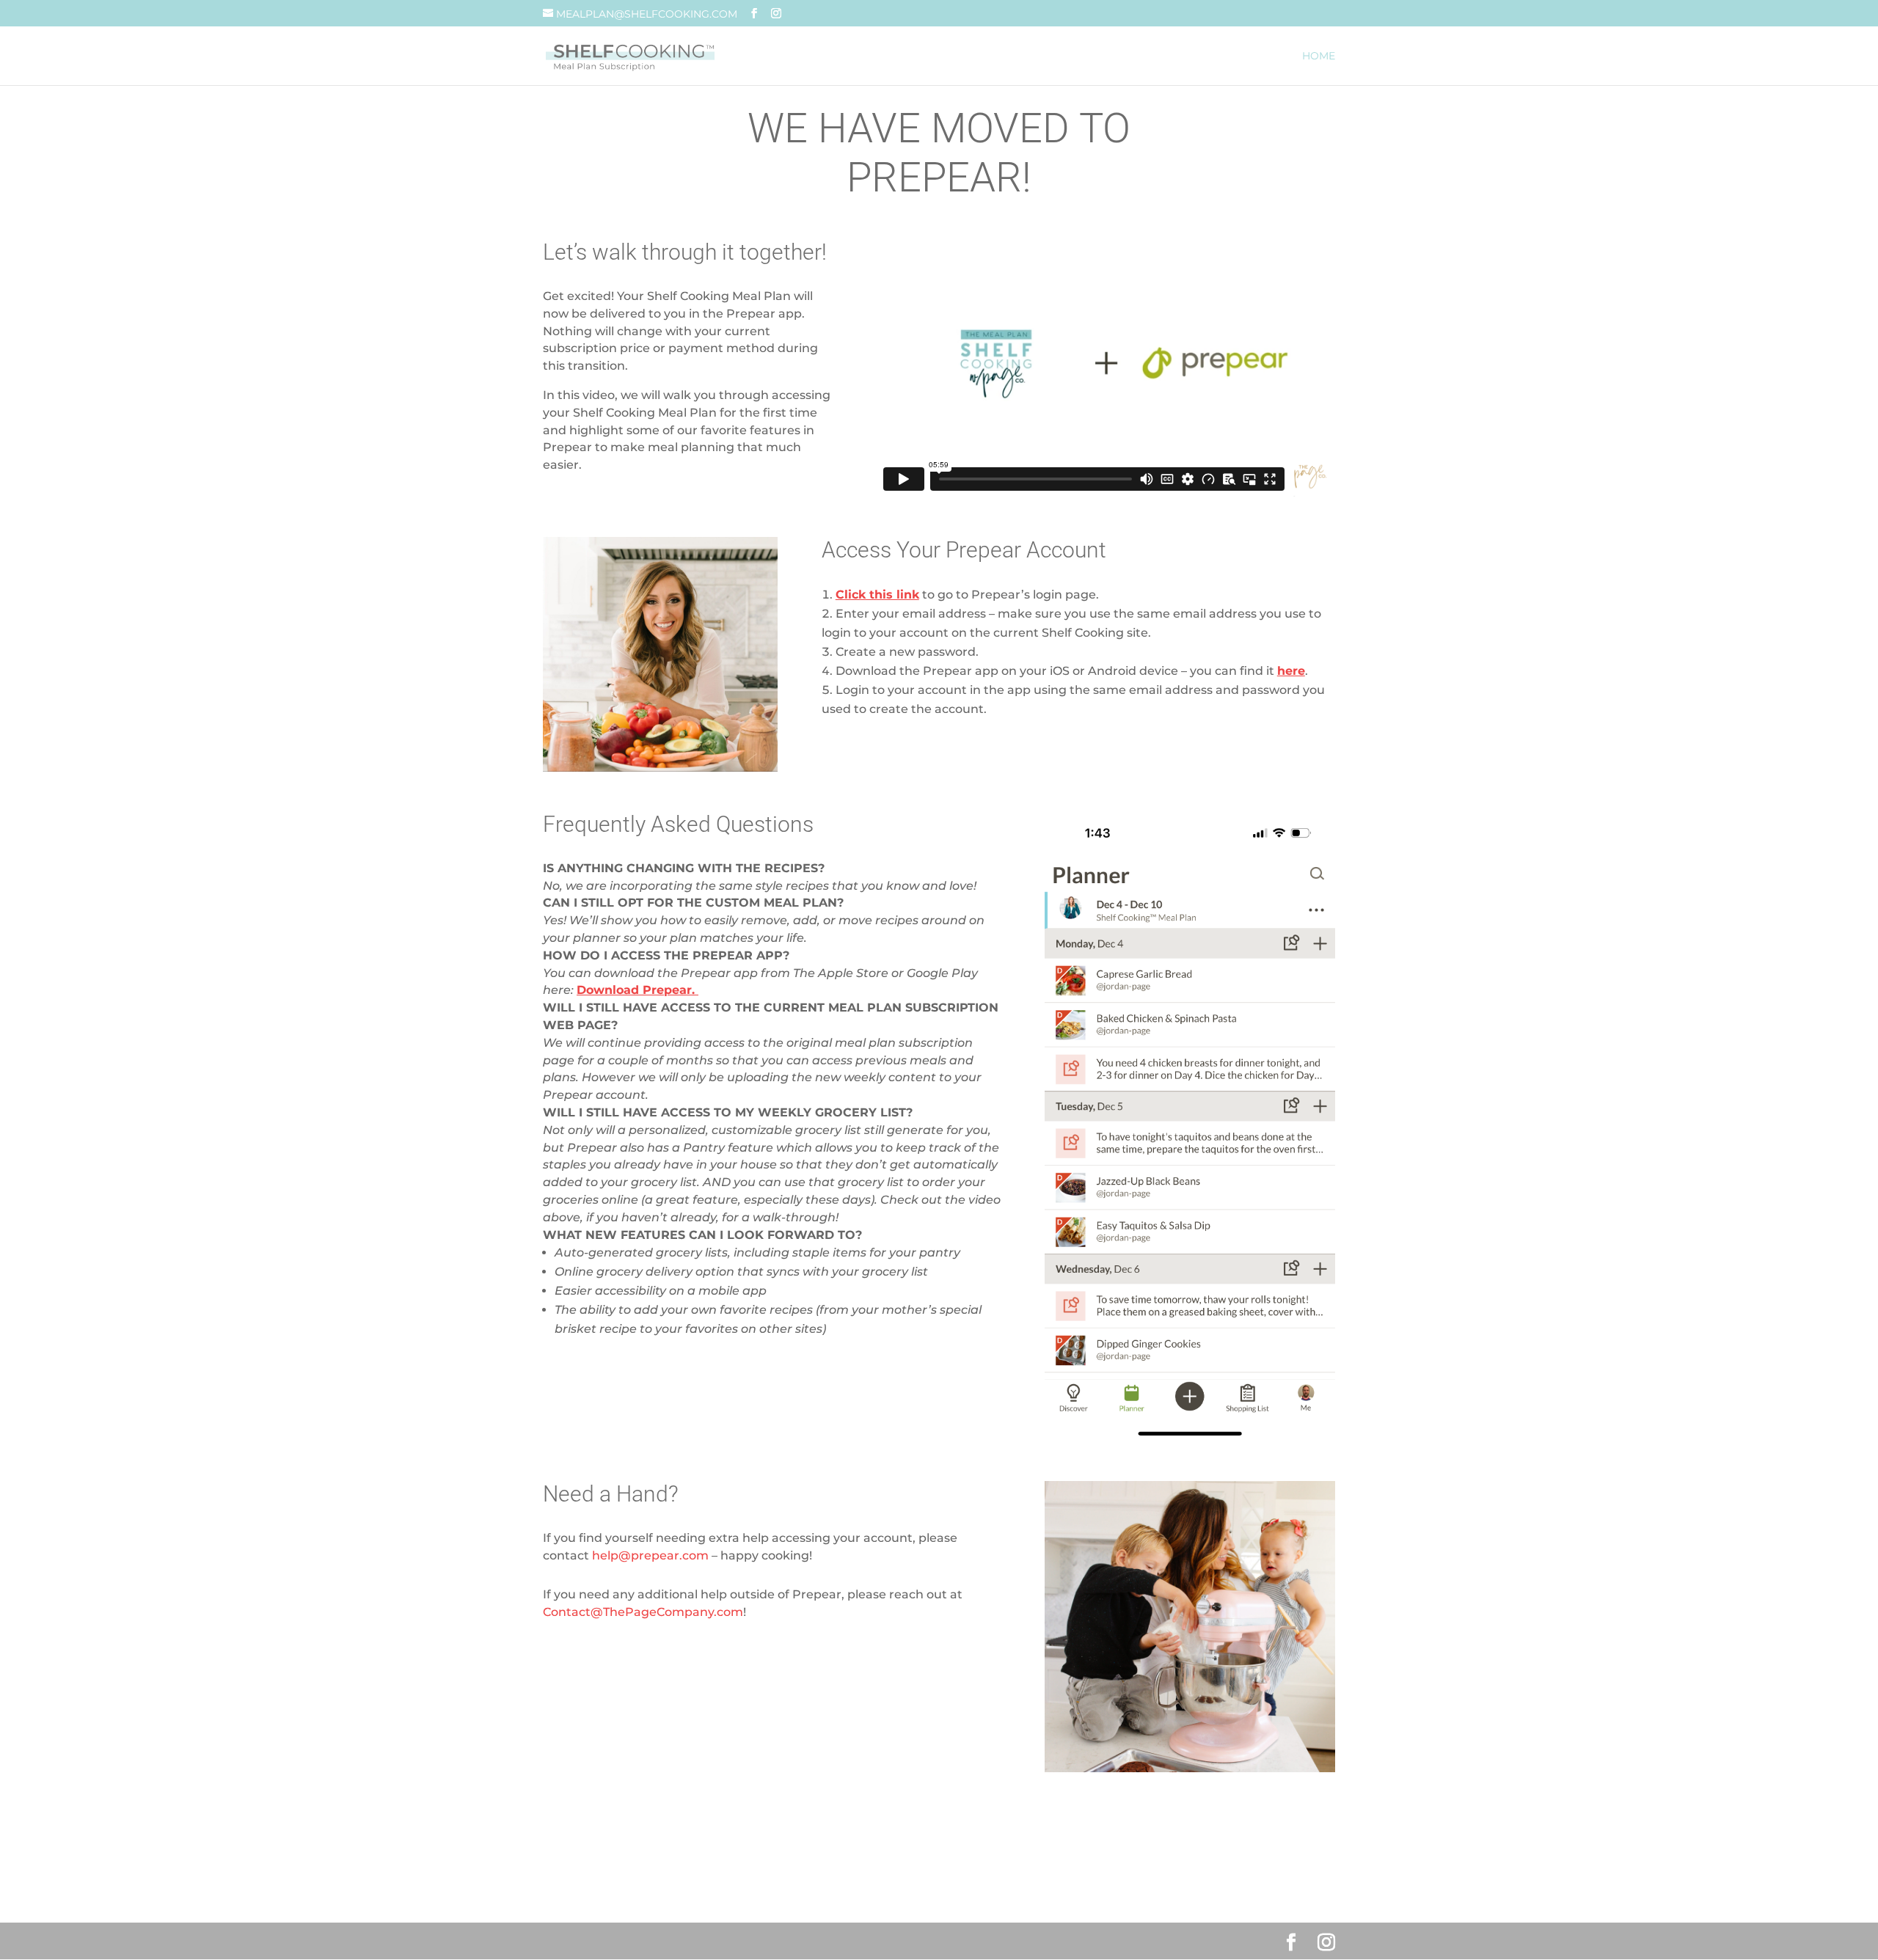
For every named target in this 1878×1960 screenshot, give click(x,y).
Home (1319, 56)
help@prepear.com (650, 1555)
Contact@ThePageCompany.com (643, 1612)
